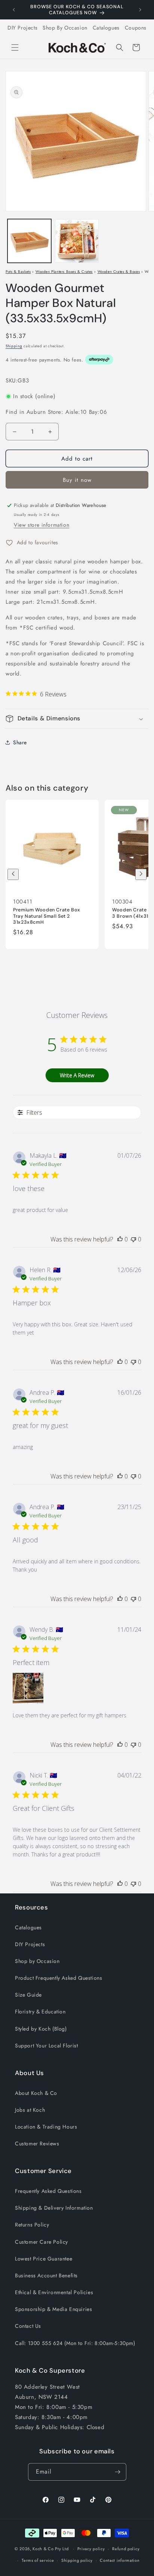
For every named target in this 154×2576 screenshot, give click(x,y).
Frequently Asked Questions (48, 2191)
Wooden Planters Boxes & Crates (64, 272)
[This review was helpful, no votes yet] (120, 1239)
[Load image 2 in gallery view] (77, 241)
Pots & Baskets (18, 272)
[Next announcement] (140, 10)
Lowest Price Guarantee (44, 2259)
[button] (15, 47)
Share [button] (20, 742)
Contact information (120, 2560)
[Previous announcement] (14, 10)
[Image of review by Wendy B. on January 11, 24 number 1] (28, 1688)
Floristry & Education (40, 2012)
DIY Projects (22, 28)
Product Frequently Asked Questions (58, 1978)
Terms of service (38, 2560)
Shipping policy (77, 2560)
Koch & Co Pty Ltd (50, 2549)
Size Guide (28, 1995)
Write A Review (77, 1075)
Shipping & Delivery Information (54, 2208)
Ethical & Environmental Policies (54, 2292)
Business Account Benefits (46, 2275)
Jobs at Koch (30, 2110)
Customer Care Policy (41, 2242)
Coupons (136, 28)
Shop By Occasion (65, 28)
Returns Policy (32, 2225)
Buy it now (77, 480)
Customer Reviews (37, 2143)
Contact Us (28, 2326)
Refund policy (126, 2549)
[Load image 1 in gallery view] (29, 241)
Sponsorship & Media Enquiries (53, 2309)
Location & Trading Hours (46, 2127)
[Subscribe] (118, 2472)
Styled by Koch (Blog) (41, 2029)
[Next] (141, 874)
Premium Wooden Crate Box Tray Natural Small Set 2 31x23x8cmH (47, 916)
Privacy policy (91, 2549)
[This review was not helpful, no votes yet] (133, 1239)
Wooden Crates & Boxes (119, 272)
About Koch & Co (36, 2093)
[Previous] (13, 874)
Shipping (14, 346)
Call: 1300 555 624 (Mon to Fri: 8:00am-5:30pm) (75, 2343)
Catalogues (106, 28)
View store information (41, 525)
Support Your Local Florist (47, 2046)
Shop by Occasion (37, 1961)
